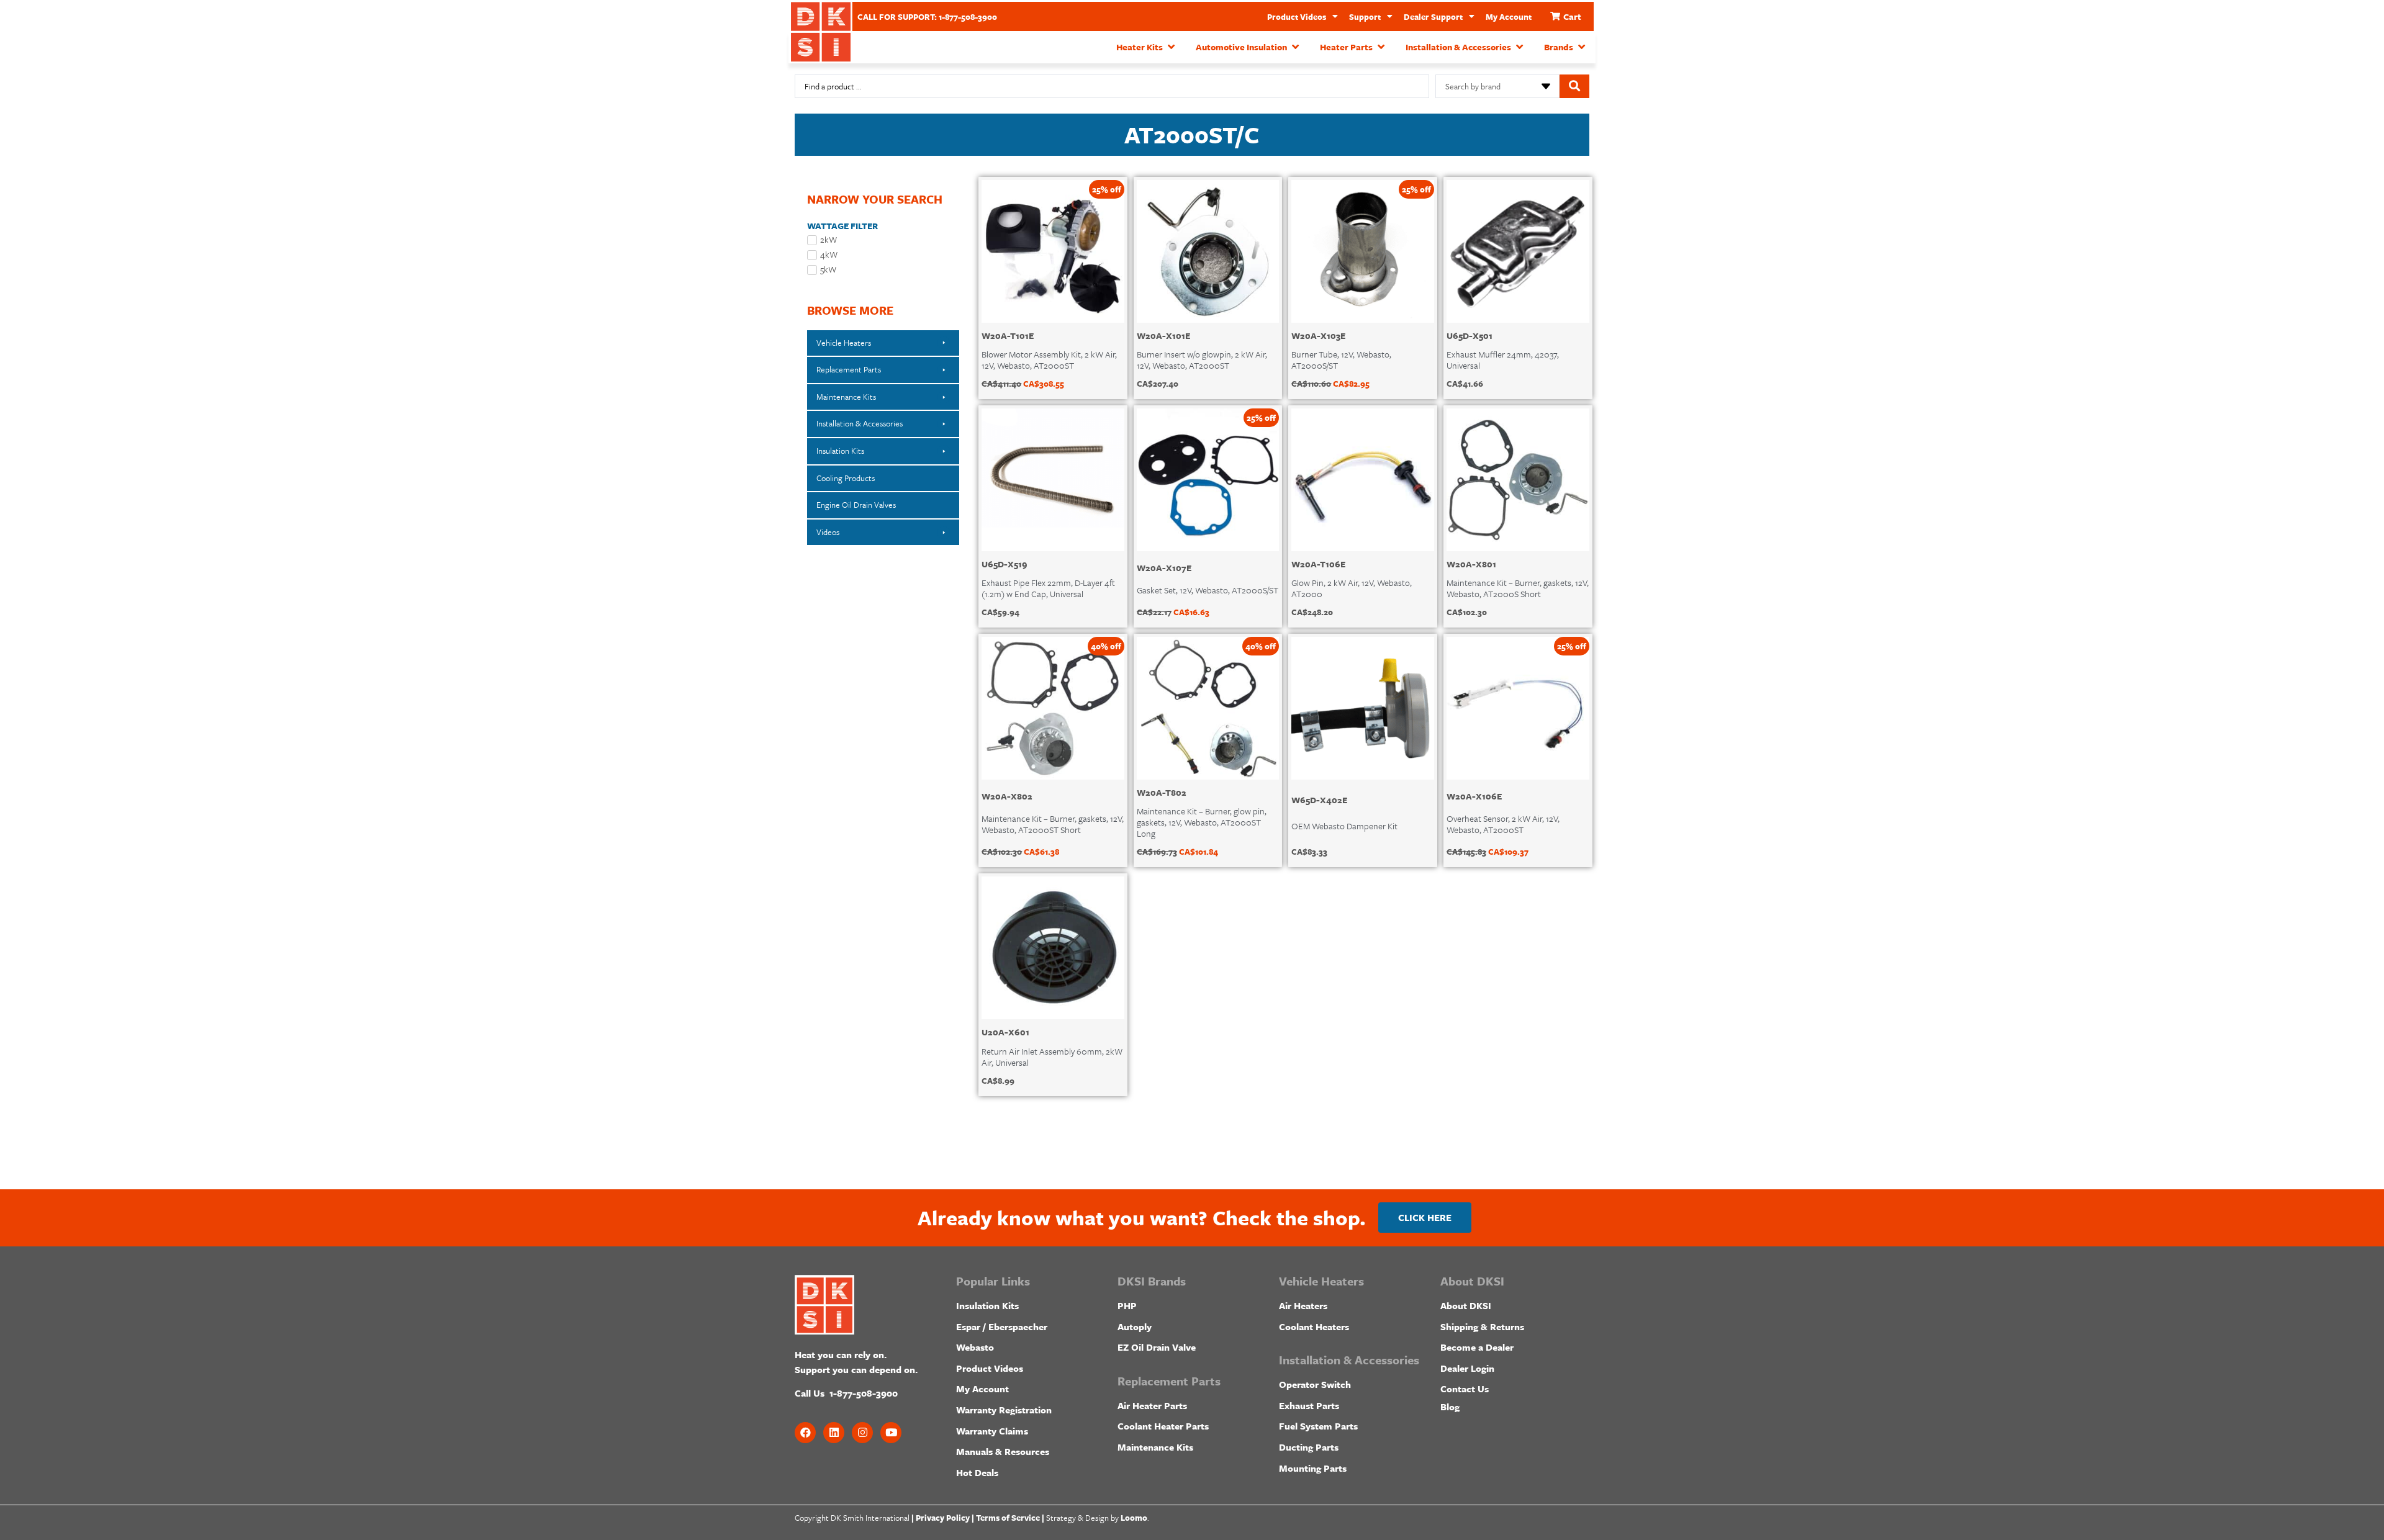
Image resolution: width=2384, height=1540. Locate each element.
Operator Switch (1315, 1384)
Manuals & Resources (1003, 1451)
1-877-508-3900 (864, 1393)
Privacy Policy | (945, 1518)
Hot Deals (977, 1472)
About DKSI (1466, 1305)
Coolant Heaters (1314, 1326)
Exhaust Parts (1309, 1405)
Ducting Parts (1309, 1447)
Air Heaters (1303, 1305)
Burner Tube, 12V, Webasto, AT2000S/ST (1341, 360)
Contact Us (1465, 1389)
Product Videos (1297, 17)
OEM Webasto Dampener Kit (1344, 826)
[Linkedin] (834, 1433)
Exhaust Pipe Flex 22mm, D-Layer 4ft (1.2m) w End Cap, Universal (1048, 588)
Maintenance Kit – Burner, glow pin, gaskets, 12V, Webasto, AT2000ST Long (1202, 822)
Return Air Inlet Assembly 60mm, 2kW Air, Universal (1052, 1057)
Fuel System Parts (1318, 1426)
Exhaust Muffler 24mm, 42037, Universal (1503, 360)
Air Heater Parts (1152, 1405)
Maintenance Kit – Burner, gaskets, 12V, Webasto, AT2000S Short (1518, 588)
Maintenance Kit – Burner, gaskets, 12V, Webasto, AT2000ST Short (1053, 824)
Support (1365, 17)
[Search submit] (1574, 86)
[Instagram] (862, 1433)
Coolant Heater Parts (1163, 1426)
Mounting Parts (1313, 1468)
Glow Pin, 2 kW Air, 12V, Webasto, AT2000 (1352, 588)
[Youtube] (891, 1433)
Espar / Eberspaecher (1002, 1326)
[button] (1147, 47)
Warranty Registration (1004, 1410)
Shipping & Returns (1482, 1326)
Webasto (975, 1347)
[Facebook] (805, 1433)
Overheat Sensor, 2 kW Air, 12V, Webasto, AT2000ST (1503, 824)
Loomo (1134, 1518)
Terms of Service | (1010, 1518)
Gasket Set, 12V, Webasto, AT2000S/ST (1208, 590)
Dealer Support (1433, 17)
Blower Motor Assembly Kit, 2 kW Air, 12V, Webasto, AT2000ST (1049, 360)
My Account (1509, 17)
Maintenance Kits (1155, 1447)
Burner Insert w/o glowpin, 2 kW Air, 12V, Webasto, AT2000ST (1202, 360)
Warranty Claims (992, 1431)
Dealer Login (1467, 1368)
